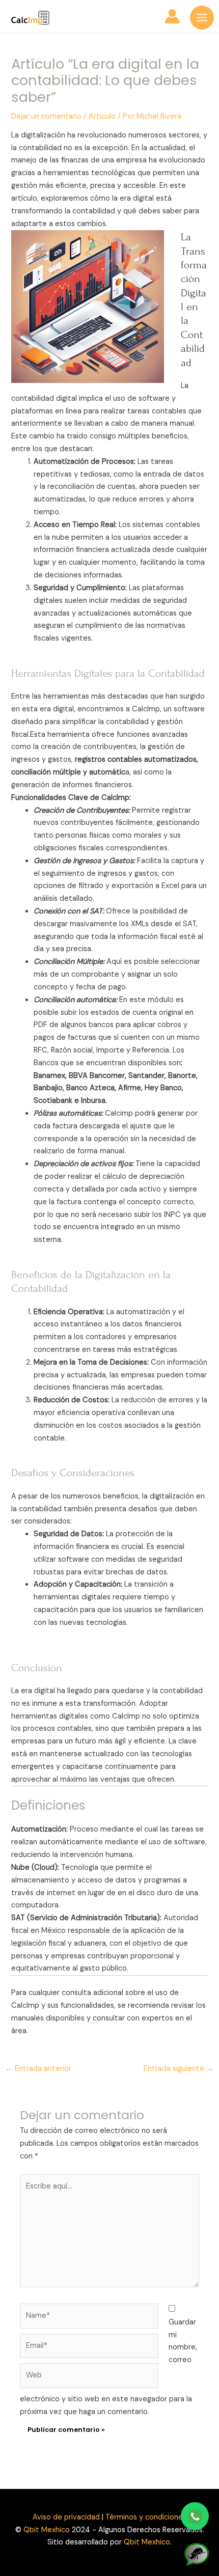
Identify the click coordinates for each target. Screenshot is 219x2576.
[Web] (89, 2378)
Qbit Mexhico (47, 2530)
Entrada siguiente (179, 2069)
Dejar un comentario (46, 116)
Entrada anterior (38, 2069)
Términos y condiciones (146, 2517)
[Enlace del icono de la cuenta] (172, 16)
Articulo (102, 116)
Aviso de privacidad (66, 2517)
